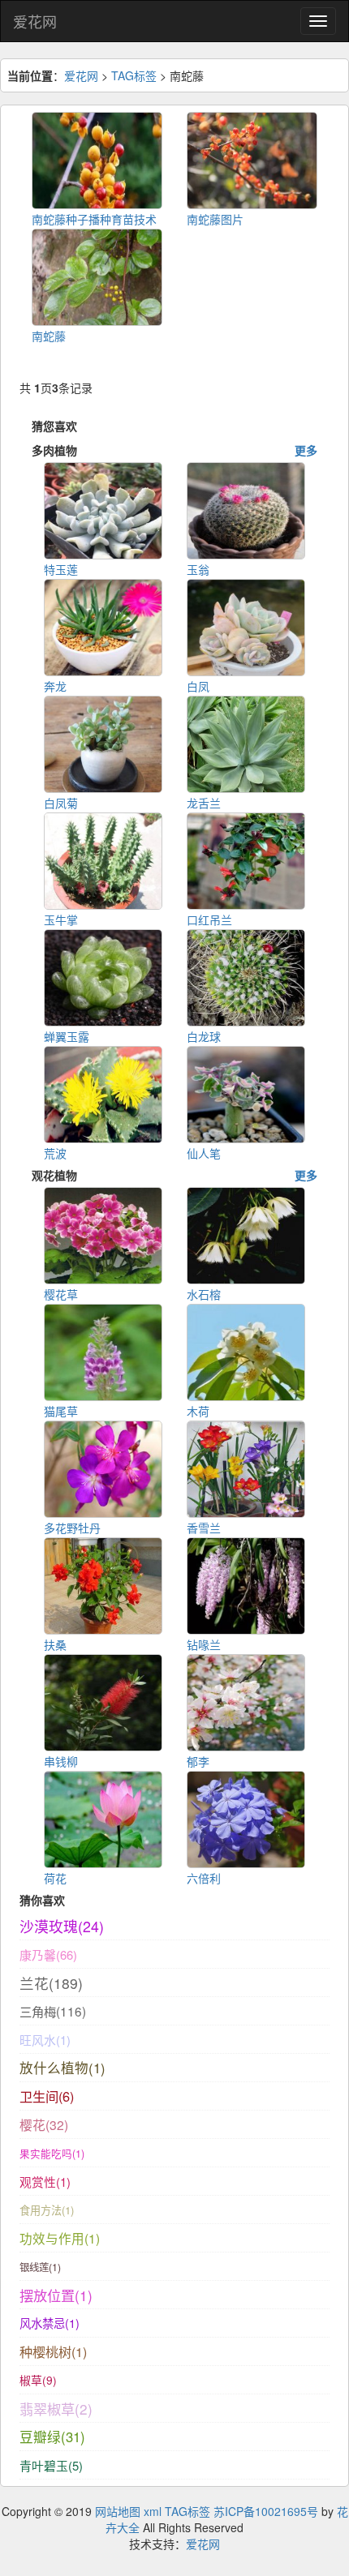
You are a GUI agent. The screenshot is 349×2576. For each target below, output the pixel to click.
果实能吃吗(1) (52, 2154)
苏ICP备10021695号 (266, 2511)
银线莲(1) (40, 2267)
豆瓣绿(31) (52, 2437)
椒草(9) (38, 2380)
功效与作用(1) (60, 2238)
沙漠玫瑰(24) (62, 1926)
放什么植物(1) (62, 2068)
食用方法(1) (47, 2210)
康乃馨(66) (48, 1955)
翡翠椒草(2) (56, 2409)
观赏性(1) (45, 2182)
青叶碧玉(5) (51, 2465)
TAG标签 (134, 75)
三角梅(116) (53, 2011)
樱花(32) (44, 2124)
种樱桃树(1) (53, 2351)
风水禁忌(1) (50, 2323)
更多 (306, 450)
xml (153, 2511)
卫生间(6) (47, 2096)
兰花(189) (51, 1983)
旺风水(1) (45, 2040)
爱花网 (35, 21)
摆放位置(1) (56, 2295)
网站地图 (118, 2511)
